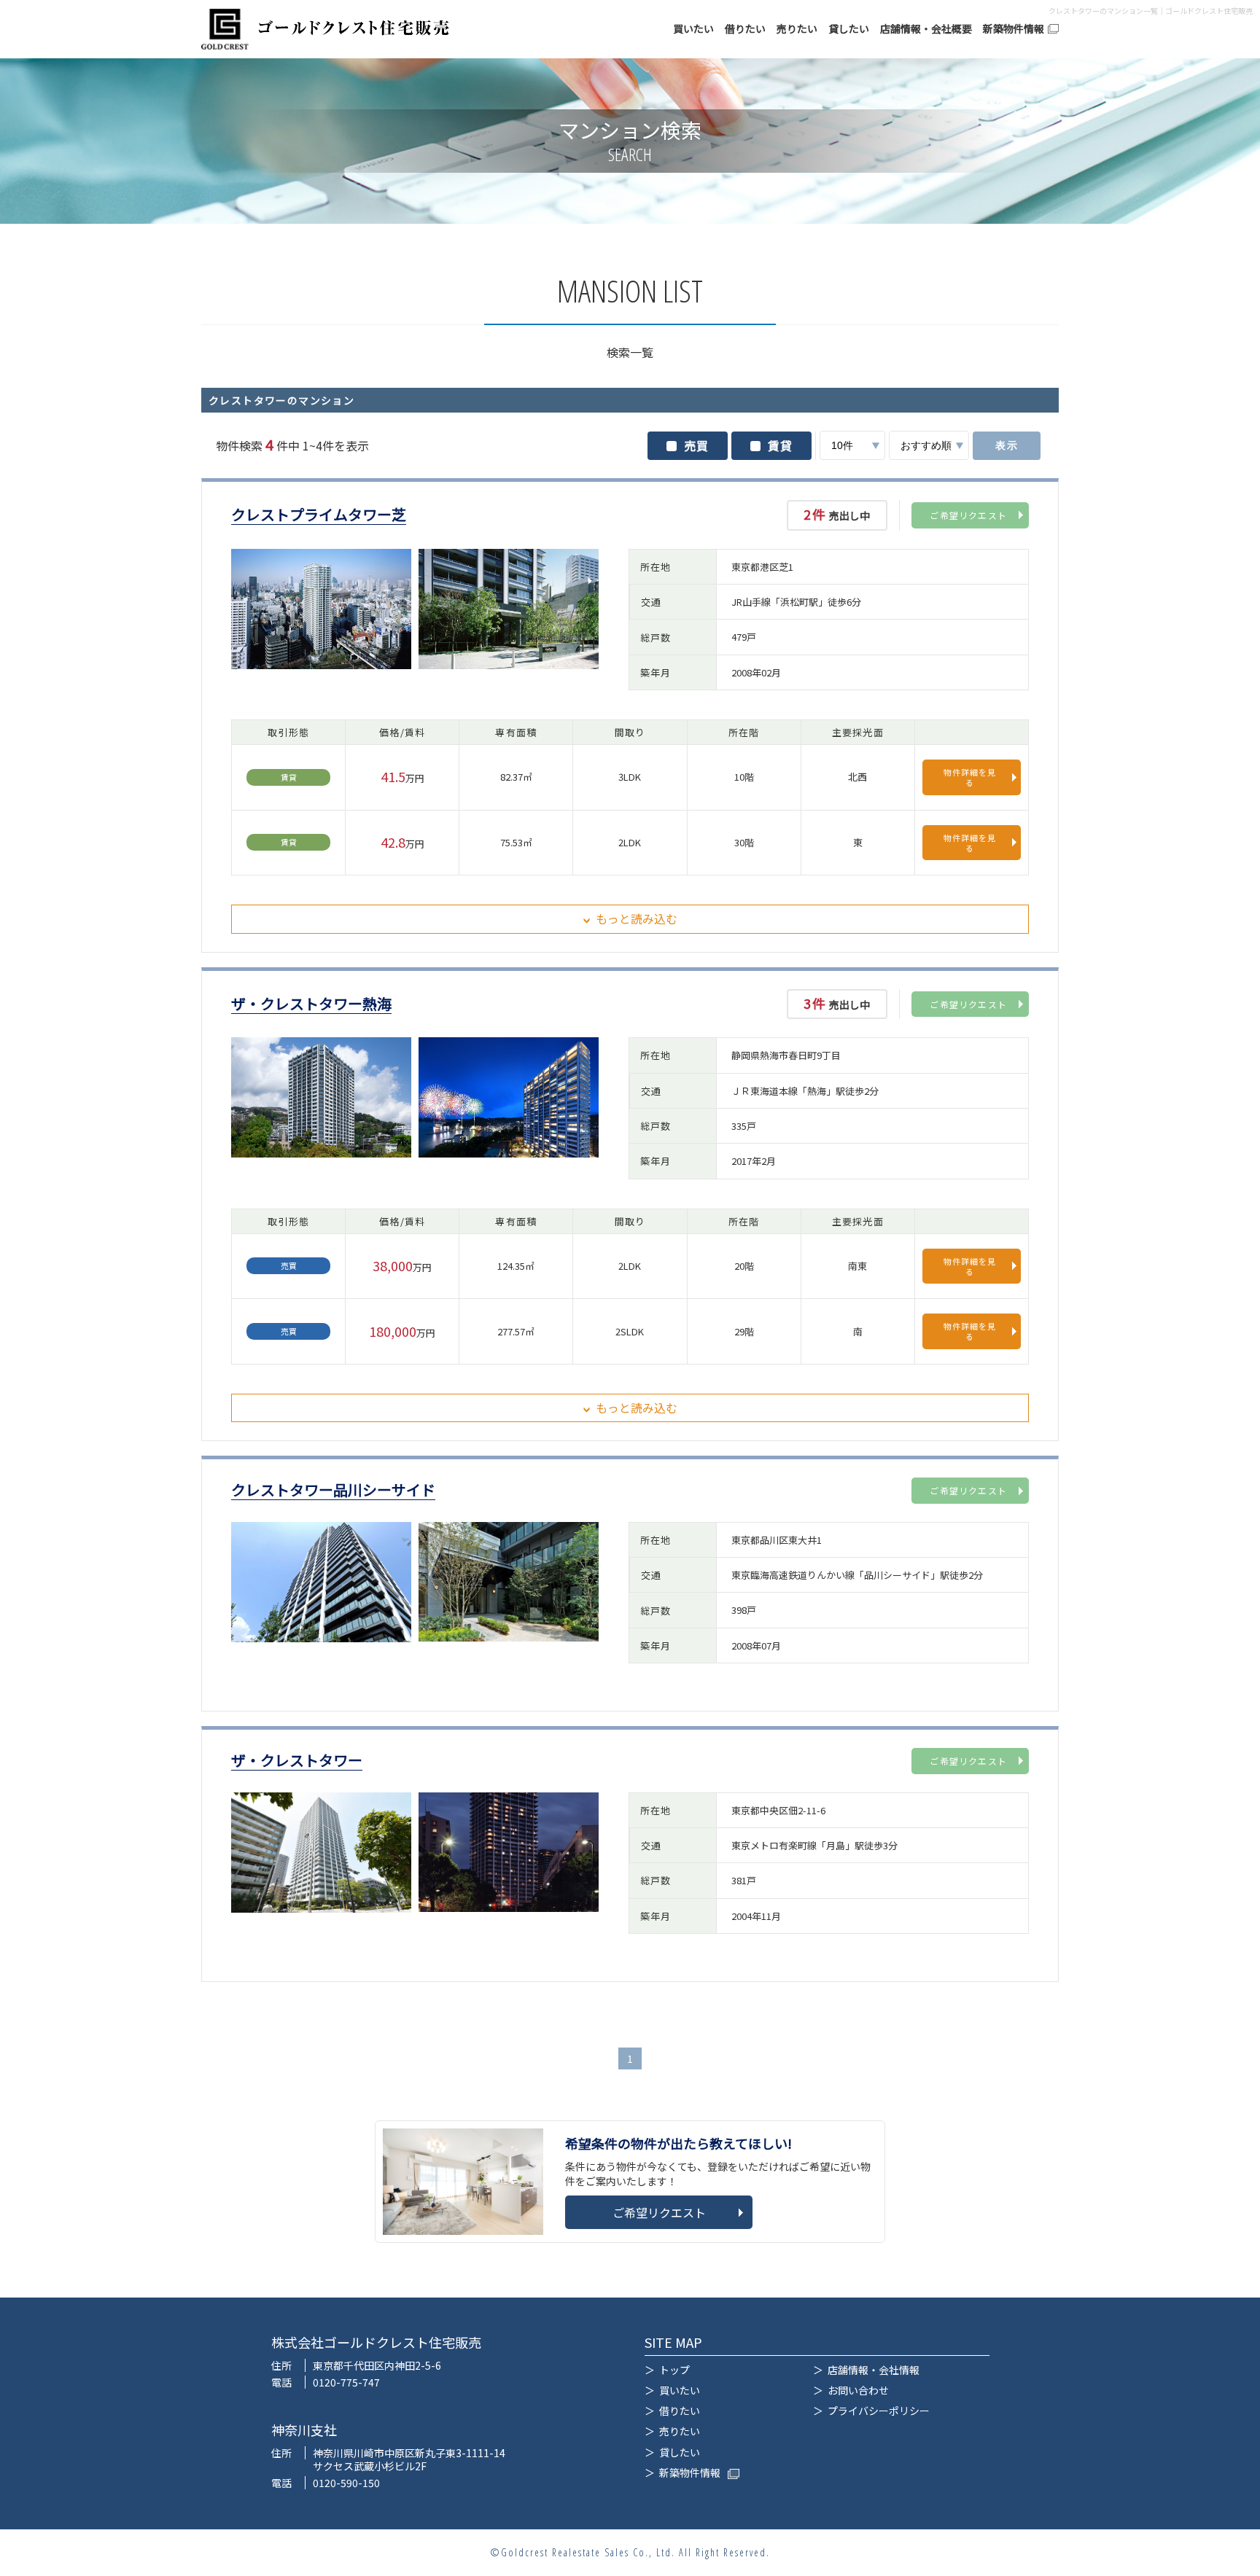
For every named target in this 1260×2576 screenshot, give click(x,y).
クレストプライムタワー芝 (319, 515)
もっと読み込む (637, 918)
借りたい (745, 29)
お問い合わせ (858, 2390)
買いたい (693, 29)
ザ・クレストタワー (297, 1761)
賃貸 (781, 445)
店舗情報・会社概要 (926, 29)
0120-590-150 (346, 2483)
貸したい (849, 29)
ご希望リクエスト (968, 515)
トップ (674, 2370)
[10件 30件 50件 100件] (852, 445)
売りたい (797, 29)
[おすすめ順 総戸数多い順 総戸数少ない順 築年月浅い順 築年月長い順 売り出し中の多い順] (929, 445)
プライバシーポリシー (879, 2411)
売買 (697, 445)
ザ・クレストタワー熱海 (311, 1004)
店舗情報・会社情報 (874, 2370)
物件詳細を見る (970, 777)
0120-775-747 (346, 2382)
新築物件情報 (1014, 29)
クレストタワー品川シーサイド (333, 1490)
